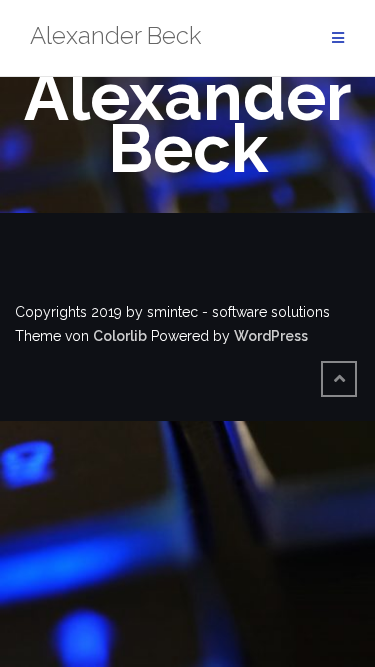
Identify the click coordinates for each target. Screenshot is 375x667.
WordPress (271, 336)
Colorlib (120, 336)
